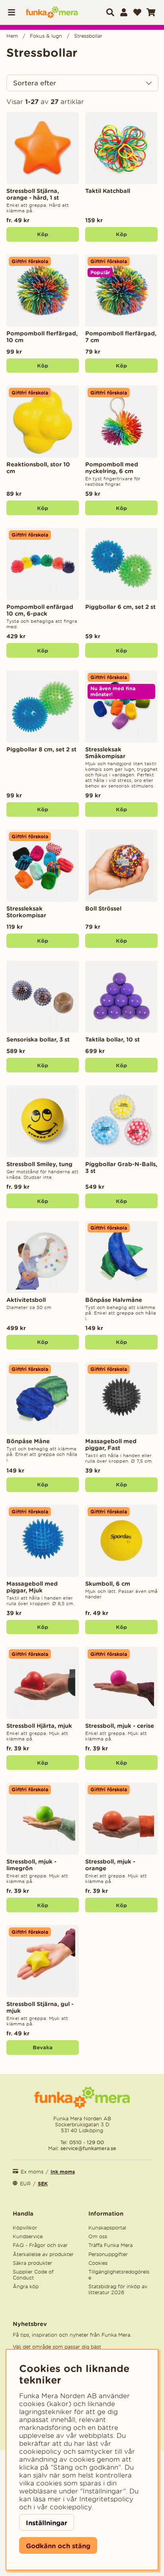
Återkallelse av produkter (43, 2254)
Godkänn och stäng (58, 2546)
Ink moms (63, 2172)
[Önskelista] (137, 12)
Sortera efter (35, 83)
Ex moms (32, 2172)
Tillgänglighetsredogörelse (119, 2275)
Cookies (98, 2263)
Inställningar (47, 2523)
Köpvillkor (25, 2228)
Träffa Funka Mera (110, 2245)
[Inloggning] (124, 12)
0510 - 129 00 (87, 2142)
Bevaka (43, 2047)
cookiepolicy (71, 2507)
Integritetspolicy (106, 2499)
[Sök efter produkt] (110, 12)
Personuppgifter (108, 2254)
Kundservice (28, 2236)
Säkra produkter (32, 2263)
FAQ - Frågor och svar (40, 2245)
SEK (43, 2184)
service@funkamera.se (88, 2148)
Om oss (98, 2236)
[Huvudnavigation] (14, 12)
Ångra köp (26, 2286)
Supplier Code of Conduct (33, 2275)
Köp (43, 234)
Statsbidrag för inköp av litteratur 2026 (118, 2289)
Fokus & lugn (46, 36)
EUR (25, 2184)
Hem (12, 36)
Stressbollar (88, 36)
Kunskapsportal (107, 2228)
